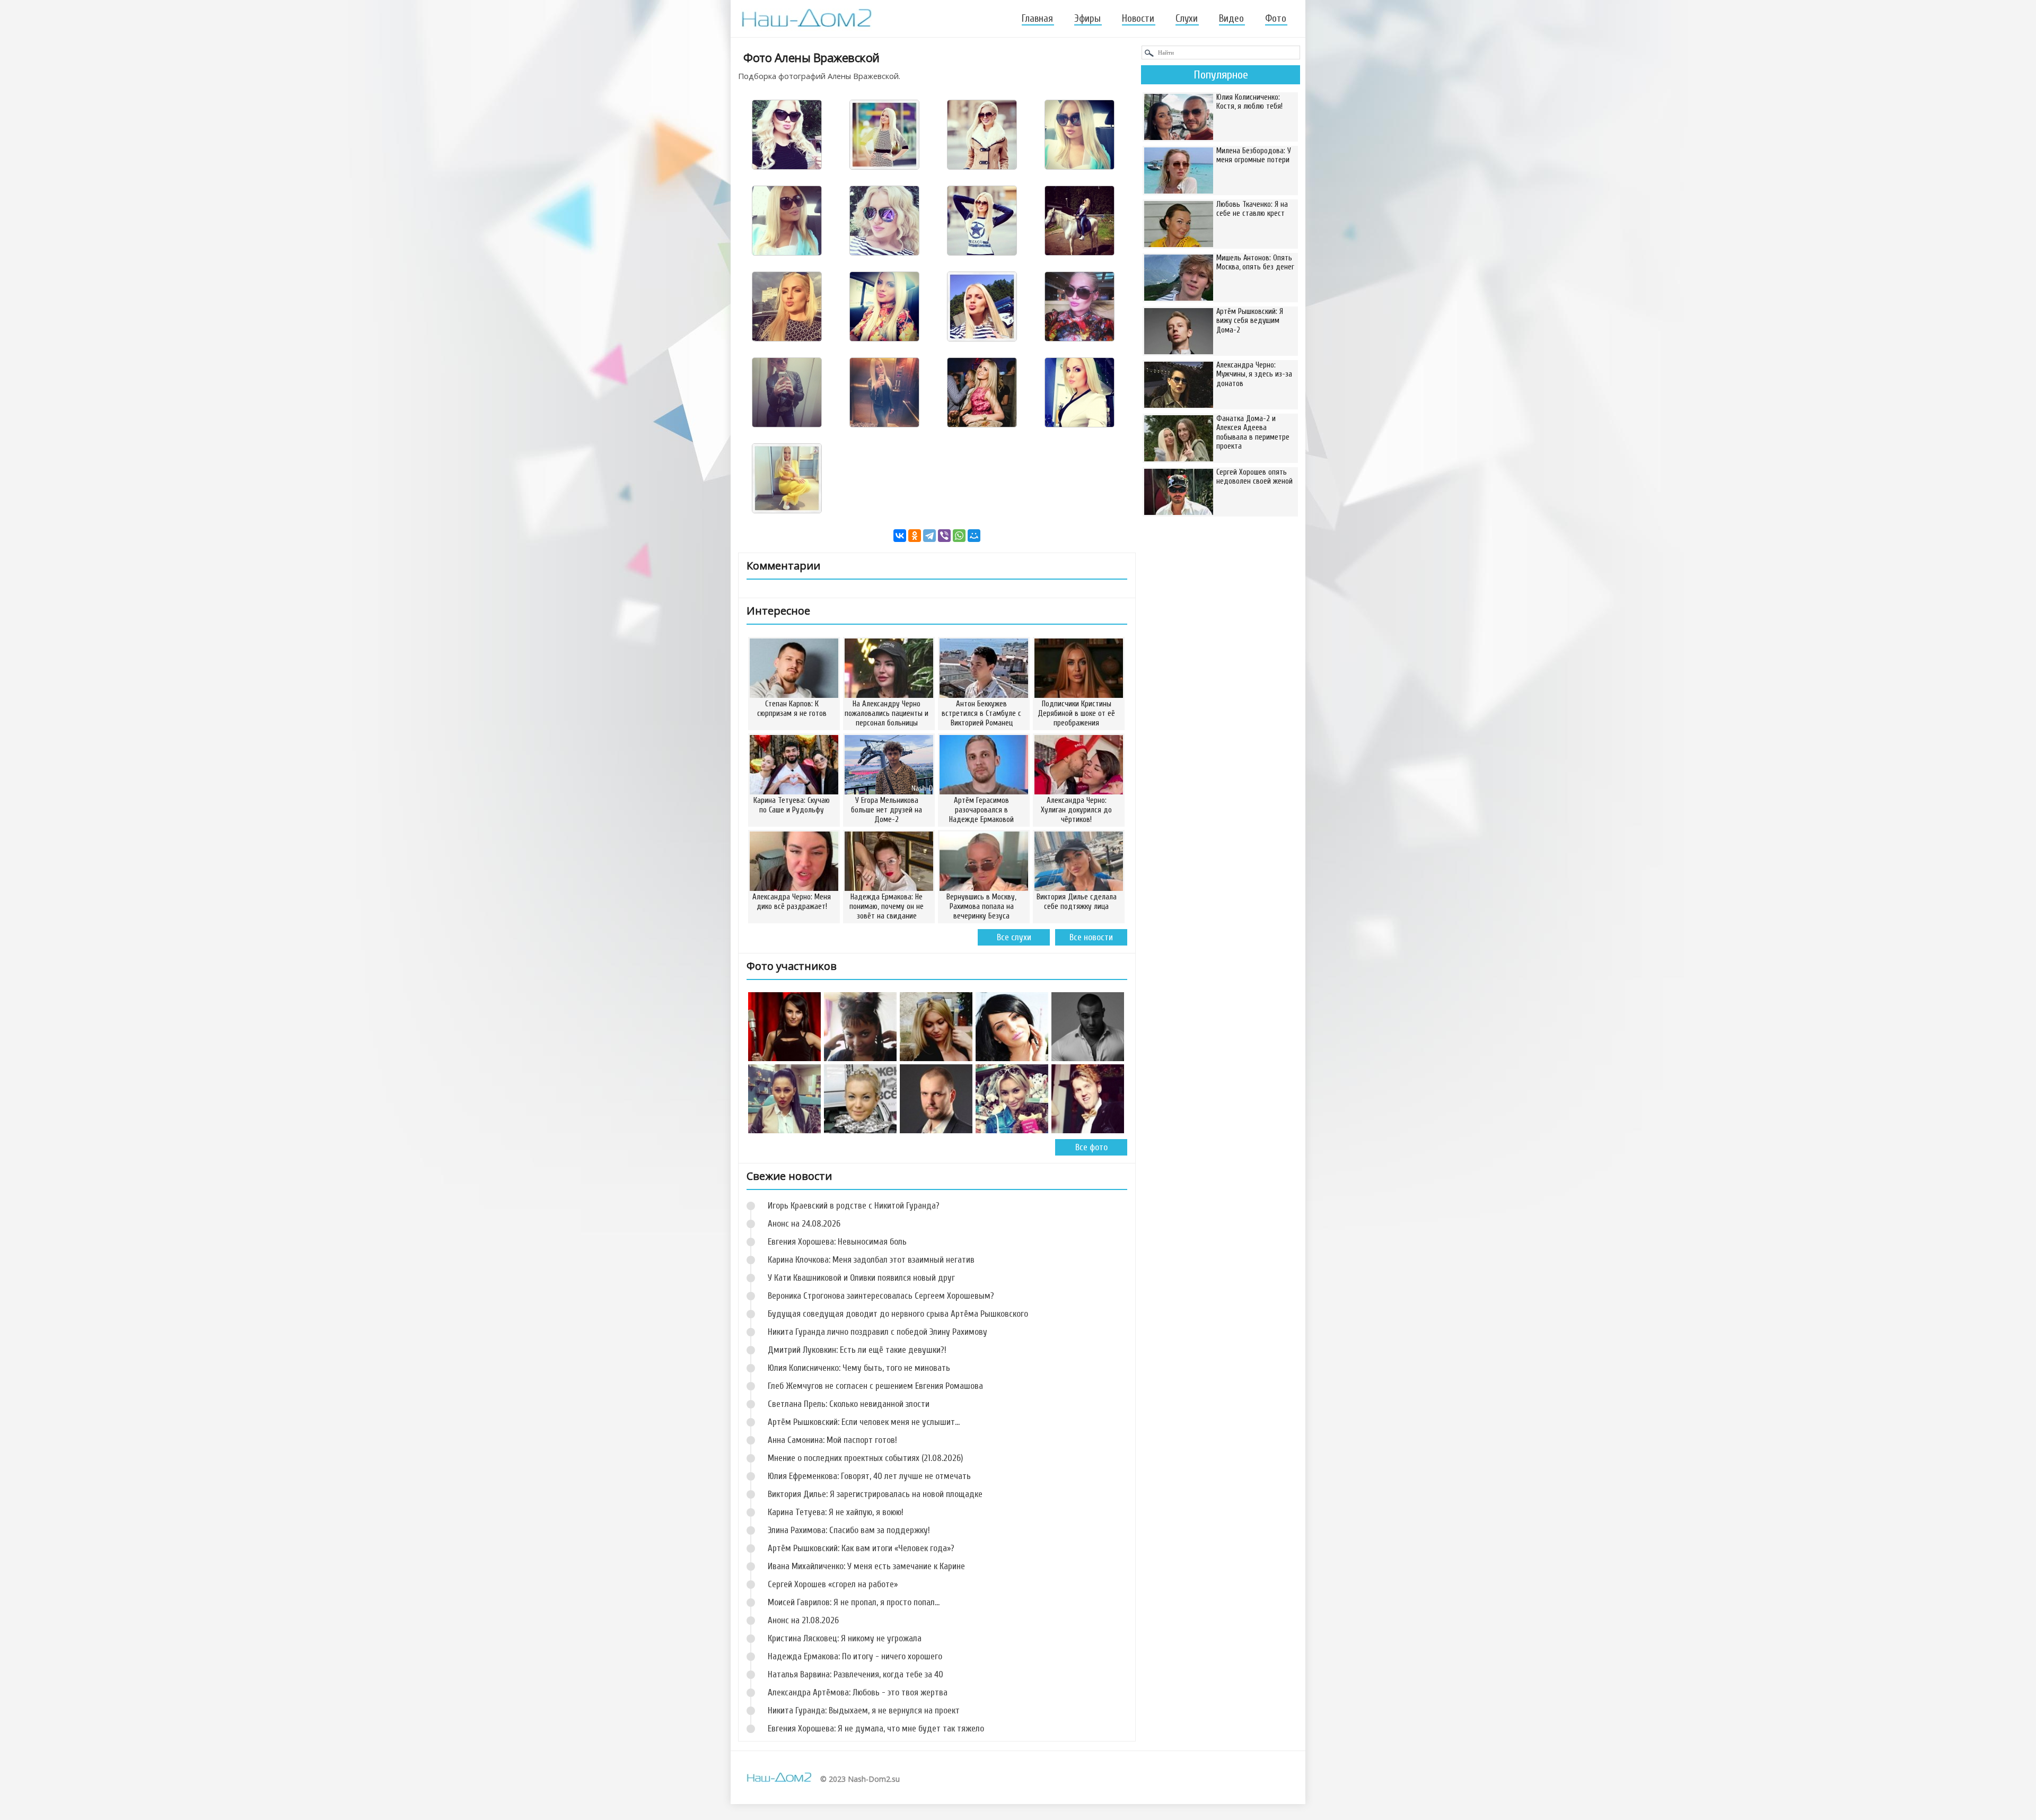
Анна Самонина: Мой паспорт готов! (832, 1440)
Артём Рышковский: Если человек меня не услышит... (864, 1422)
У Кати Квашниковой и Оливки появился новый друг (861, 1278)
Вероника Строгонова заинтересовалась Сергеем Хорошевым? (881, 1296)
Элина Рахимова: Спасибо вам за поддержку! (849, 1530)
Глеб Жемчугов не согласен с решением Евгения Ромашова (875, 1386)
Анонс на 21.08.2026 (803, 1620)
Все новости (1091, 937)
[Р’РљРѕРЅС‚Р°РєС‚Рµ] (900, 536)
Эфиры (1087, 19)
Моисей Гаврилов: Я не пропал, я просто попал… (854, 1602)
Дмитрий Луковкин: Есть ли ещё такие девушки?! (857, 1350)
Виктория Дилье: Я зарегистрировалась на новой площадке (875, 1494)
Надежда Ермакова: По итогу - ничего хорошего (855, 1656)
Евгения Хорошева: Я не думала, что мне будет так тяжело (876, 1729)
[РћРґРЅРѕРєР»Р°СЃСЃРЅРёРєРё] (915, 536)
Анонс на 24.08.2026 (804, 1224)
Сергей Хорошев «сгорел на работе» (833, 1584)
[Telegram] (929, 536)
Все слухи (1014, 937)
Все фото (1091, 1147)
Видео (1231, 19)
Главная (1037, 19)
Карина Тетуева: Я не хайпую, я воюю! (836, 1512)
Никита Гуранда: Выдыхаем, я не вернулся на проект (864, 1710)
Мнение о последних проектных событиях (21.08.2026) (865, 1458)
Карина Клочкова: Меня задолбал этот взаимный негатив (871, 1260)
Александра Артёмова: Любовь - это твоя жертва (858, 1692)
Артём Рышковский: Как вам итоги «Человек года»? (861, 1548)
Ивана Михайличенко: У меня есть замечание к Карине (866, 1566)
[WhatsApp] (959, 536)
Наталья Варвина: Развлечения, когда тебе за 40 (855, 1674)
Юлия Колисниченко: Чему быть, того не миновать (859, 1368)
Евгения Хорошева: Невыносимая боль (837, 1242)
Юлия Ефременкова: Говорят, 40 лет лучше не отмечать (869, 1476)
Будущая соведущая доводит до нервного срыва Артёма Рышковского (898, 1314)
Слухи (1187, 19)
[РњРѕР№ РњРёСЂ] (974, 536)
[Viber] (944, 536)
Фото (1276, 19)
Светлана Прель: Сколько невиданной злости (849, 1404)
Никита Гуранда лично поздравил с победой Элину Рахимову (877, 1332)
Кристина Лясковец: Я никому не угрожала (845, 1638)
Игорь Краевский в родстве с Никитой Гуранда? (854, 1206)
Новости (1138, 19)
